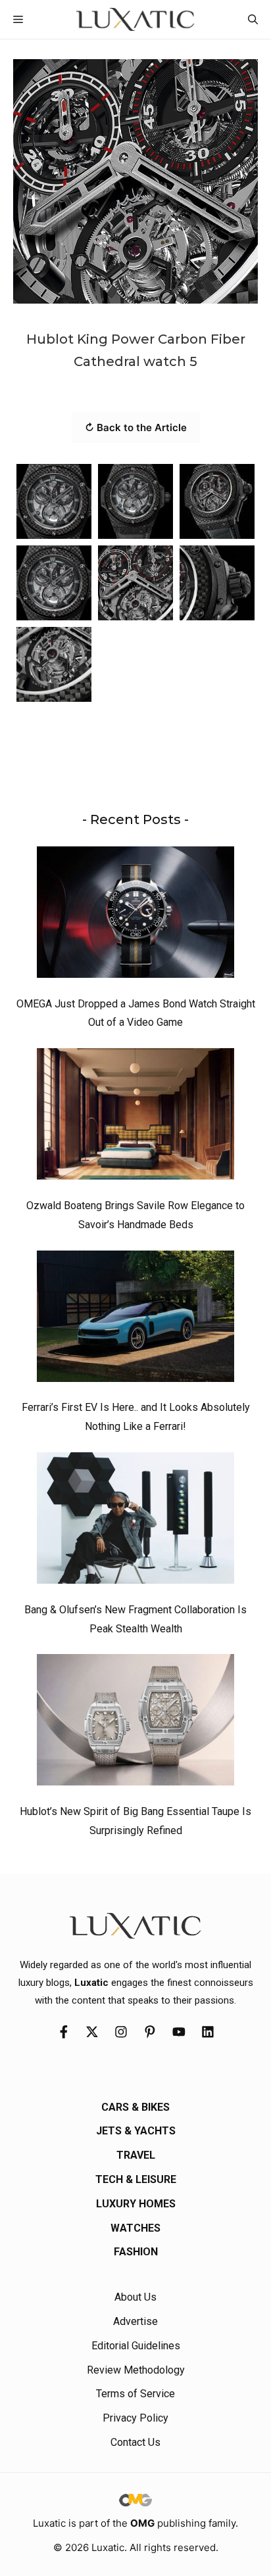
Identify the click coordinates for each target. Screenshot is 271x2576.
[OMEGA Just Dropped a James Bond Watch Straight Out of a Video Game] (135, 915)
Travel (136, 2155)
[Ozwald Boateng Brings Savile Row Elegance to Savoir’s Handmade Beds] (135, 1117)
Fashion (136, 2252)
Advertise (135, 2321)
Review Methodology (136, 2370)
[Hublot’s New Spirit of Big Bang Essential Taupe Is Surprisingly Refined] (135, 1723)
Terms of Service (135, 2394)
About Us (135, 2297)
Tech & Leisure (136, 2179)
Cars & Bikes (135, 2107)
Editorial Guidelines (136, 2346)
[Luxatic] (135, 19)
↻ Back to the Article (136, 427)
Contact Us (135, 2442)
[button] (253, 19)
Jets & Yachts (136, 2131)
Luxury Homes (136, 2204)
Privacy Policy (135, 2418)
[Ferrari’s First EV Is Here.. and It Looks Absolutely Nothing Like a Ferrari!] (135, 1320)
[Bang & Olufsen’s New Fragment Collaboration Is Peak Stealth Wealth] (135, 1521)
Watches (135, 2228)
